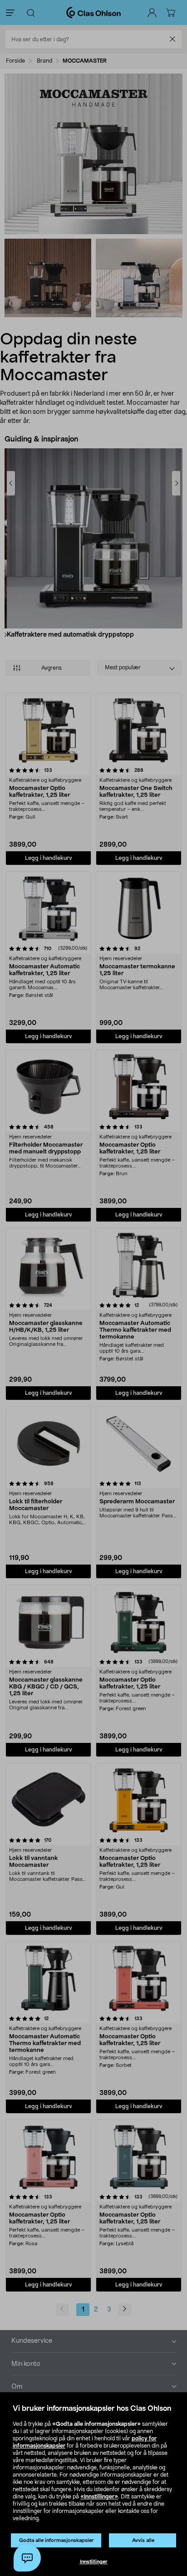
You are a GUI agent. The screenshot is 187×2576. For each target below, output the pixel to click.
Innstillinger (94, 2562)
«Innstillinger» (99, 2497)
